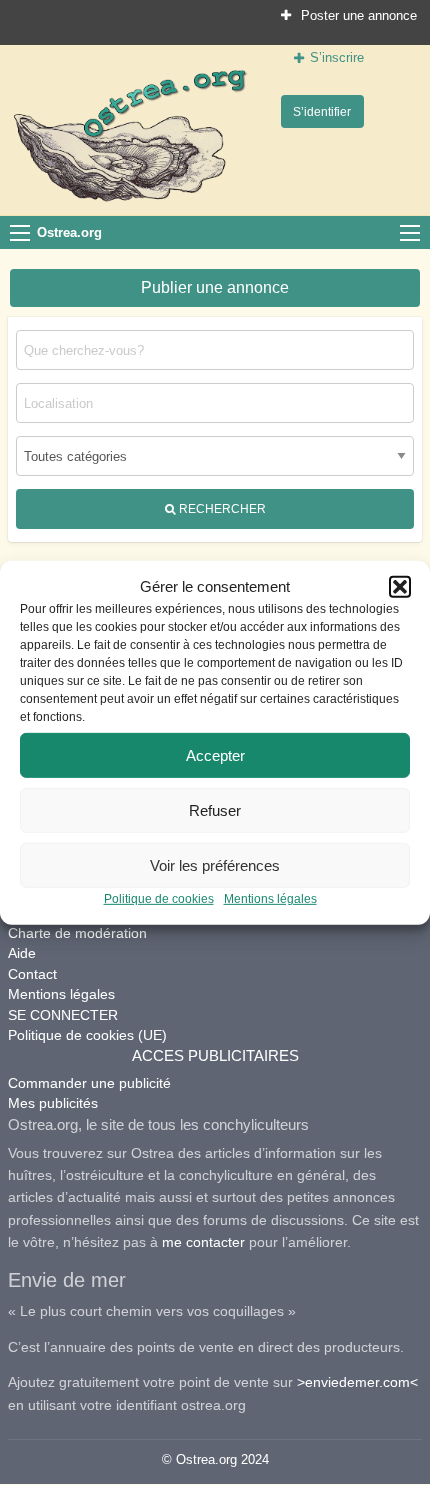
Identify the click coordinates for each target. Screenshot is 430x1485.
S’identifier (322, 111)
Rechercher (221, 508)
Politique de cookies (159, 899)
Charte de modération (77, 933)
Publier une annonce (215, 287)
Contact (32, 974)
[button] (400, 587)
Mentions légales (270, 899)
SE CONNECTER (63, 1015)
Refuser (215, 809)
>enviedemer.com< (357, 1382)
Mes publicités (53, 1103)
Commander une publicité (89, 1083)
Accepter (215, 754)
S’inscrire (337, 57)
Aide (22, 953)
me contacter (203, 1242)
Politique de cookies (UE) (87, 1035)
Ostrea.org (69, 232)
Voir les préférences (215, 864)
